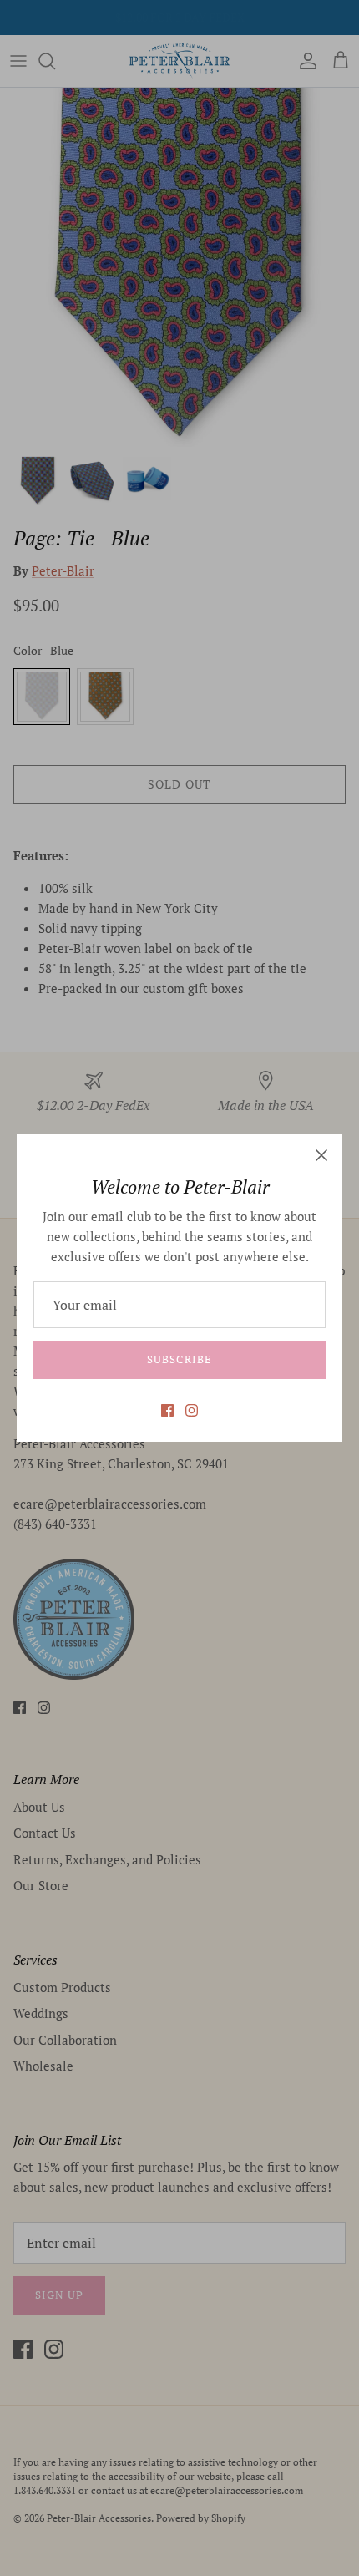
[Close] (321, 1155)
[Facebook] (167, 1410)
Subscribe (179, 1359)
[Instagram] (192, 1410)
